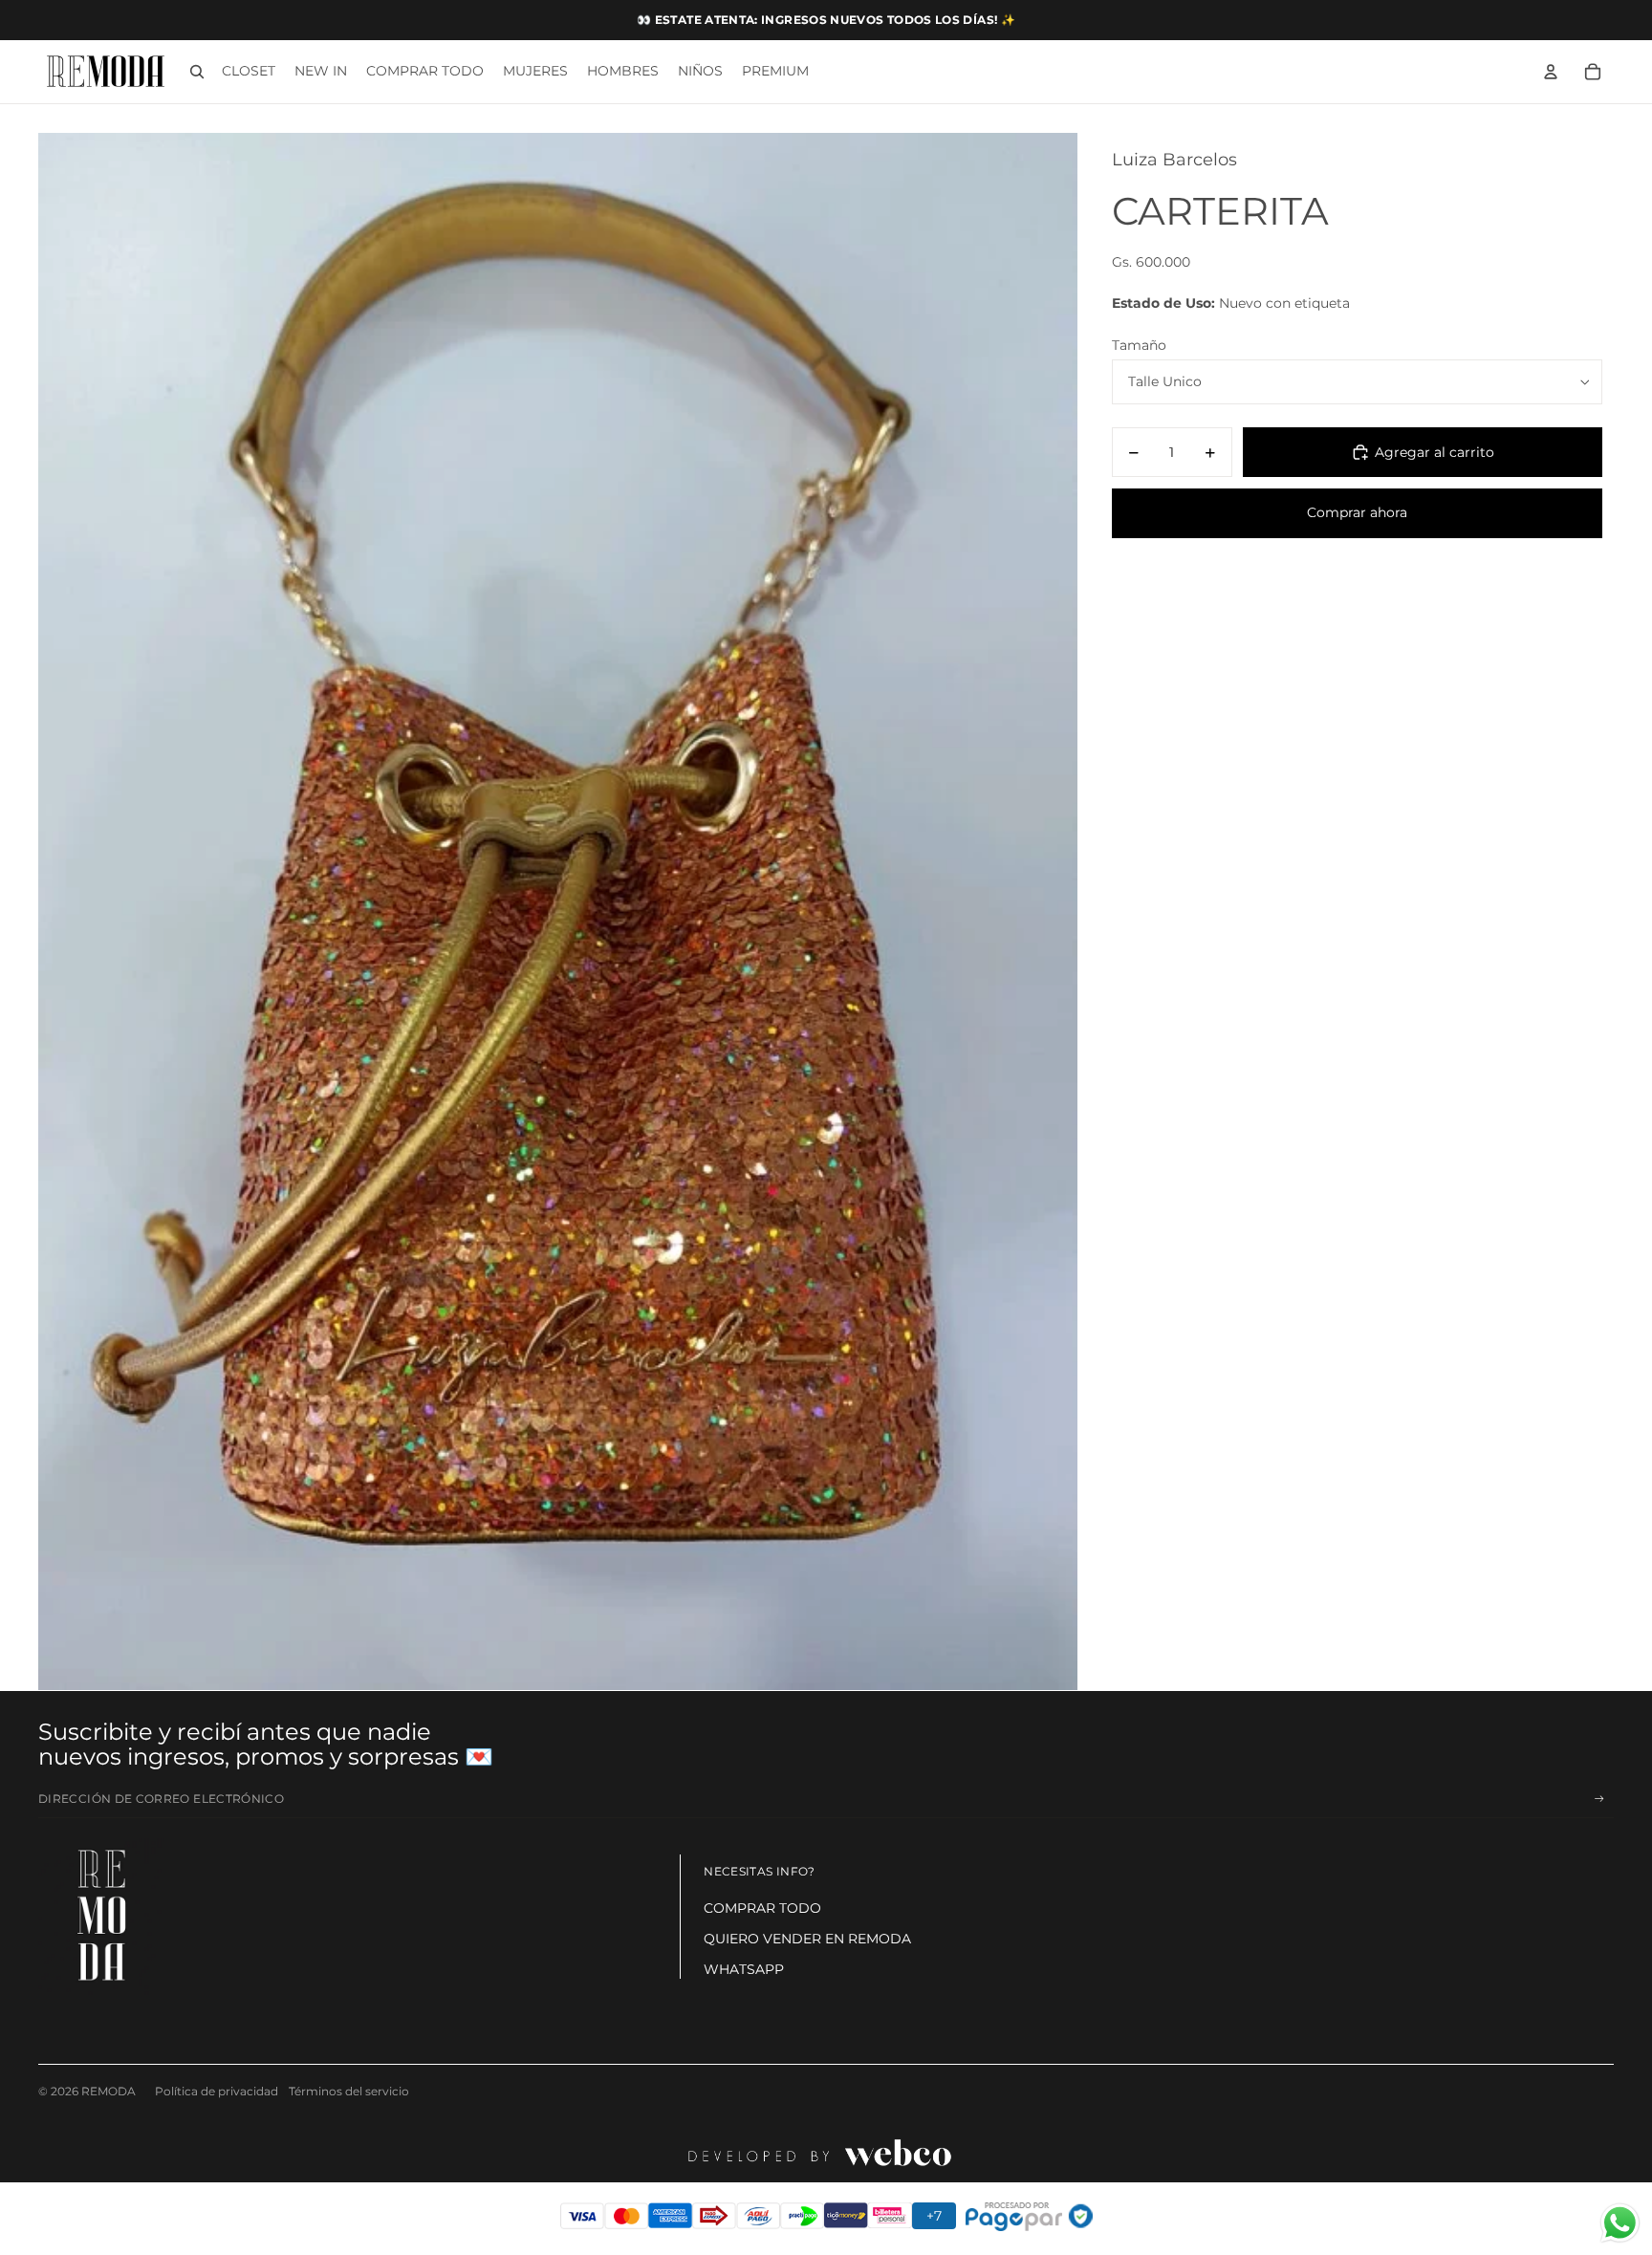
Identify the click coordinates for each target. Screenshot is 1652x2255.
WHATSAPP (744, 1969)
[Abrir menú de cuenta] (1551, 72)
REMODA (109, 2091)
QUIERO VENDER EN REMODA (807, 1939)
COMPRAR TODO (762, 1908)
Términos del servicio (349, 2091)
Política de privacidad (217, 2091)
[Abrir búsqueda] (197, 72)
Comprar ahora (1357, 512)
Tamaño (1139, 345)
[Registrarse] (1599, 1799)
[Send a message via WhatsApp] (1620, 2223)
